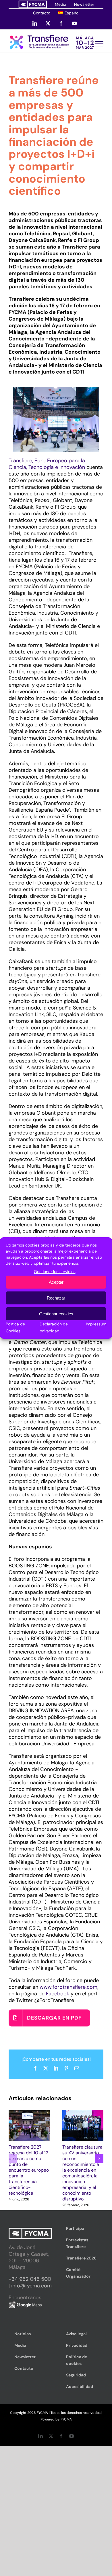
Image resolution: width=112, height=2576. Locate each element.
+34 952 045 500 (30, 2279)
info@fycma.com (31, 2286)
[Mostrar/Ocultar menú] (99, 44)
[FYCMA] (33, 4)
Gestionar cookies (56, 1314)
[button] (13, 2159)
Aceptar (56, 1282)
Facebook (58, 1994)
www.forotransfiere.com (68, 1987)
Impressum (96, 1324)
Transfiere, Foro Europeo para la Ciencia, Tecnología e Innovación (47, 464)
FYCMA (66, 2419)
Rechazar (56, 1298)
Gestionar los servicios (55, 1272)
